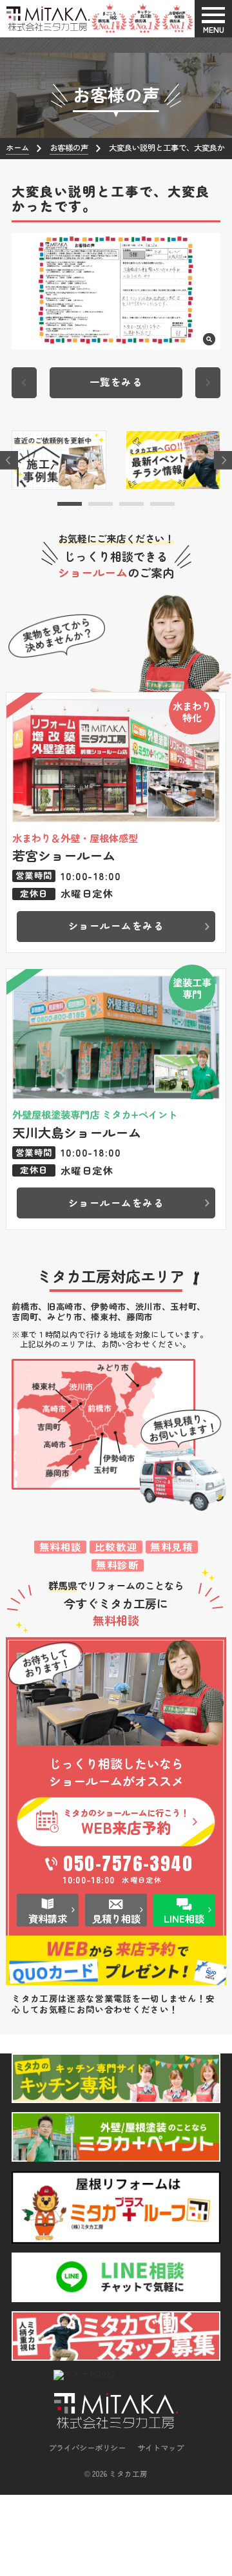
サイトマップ (160, 2448)
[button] (70, 504)
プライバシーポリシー (87, 2448)
